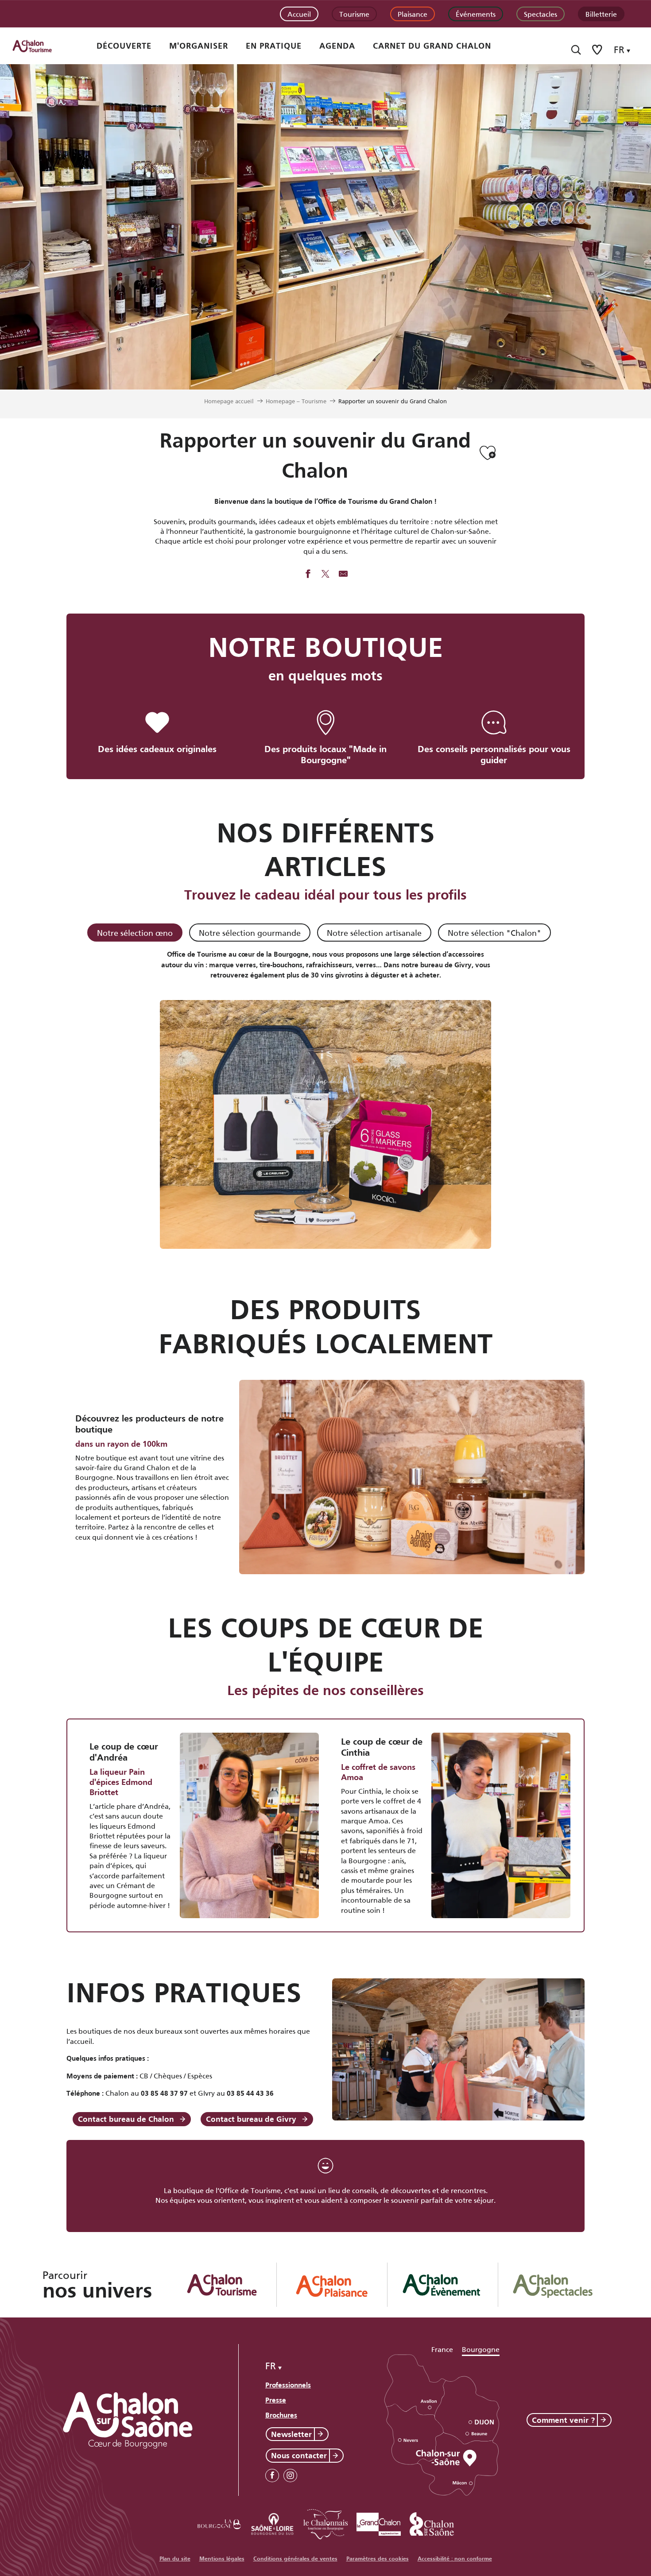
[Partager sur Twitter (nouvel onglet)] (325, 575)
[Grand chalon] (379, 2523)
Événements (476, 14)
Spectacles (541, 14)
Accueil (299, 14)
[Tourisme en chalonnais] (325, 2523)
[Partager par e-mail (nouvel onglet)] (343, 575)
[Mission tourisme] (272, 2523)
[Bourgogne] (219, 2523)
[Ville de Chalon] (432, 2523)
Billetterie (601, 14)
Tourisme (354, 14)
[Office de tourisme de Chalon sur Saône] (40, 46)
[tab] (135, 933)
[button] (576, 50)
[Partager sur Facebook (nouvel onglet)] (308, 575)
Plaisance (413, 14)
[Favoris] (598, 50)
